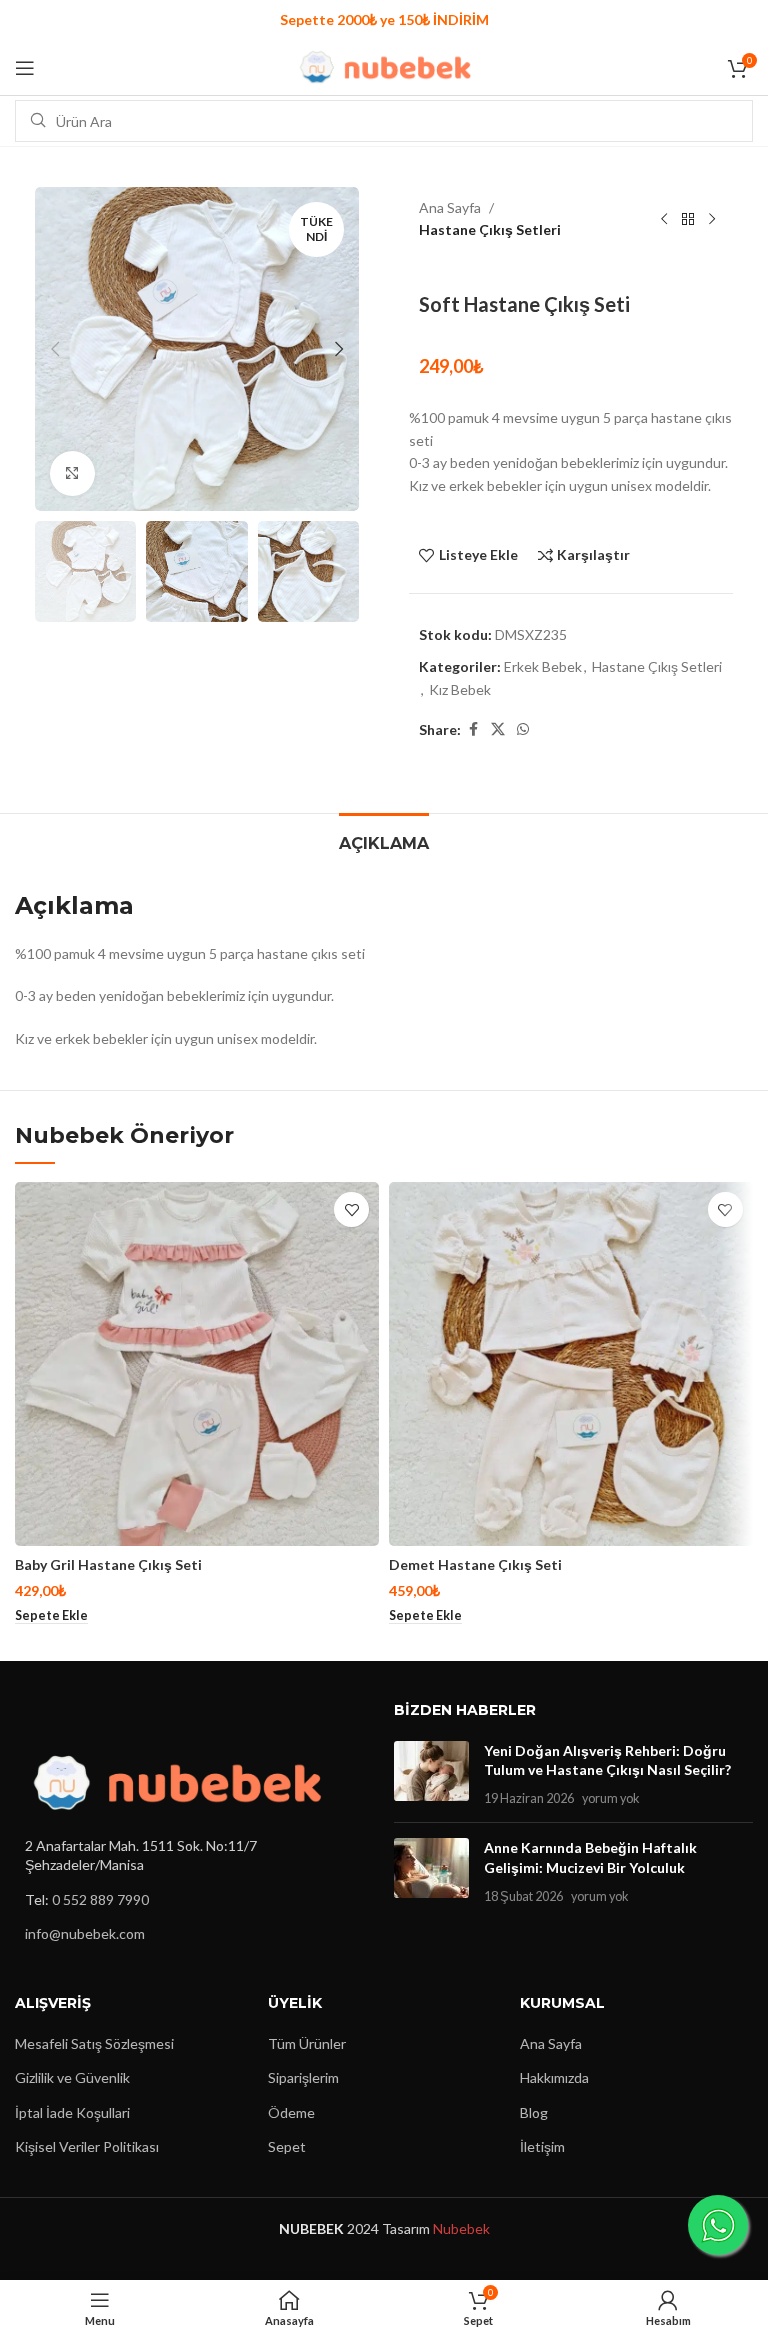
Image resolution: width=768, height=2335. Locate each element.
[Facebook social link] (473, 729)
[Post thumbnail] (431, 1774)
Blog (534, 2112)
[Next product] (712, 219)
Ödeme (291, 2112)
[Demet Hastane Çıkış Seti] (571, 1364)
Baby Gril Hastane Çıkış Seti (108, 1564)
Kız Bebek (460, 689)
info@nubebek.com (85, 1933)
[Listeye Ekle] (351, 1209)
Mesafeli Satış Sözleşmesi (94, 2043)
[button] (55, 349)
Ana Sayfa (450, 207)
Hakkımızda (554, 2077)
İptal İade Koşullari (72, 2112)
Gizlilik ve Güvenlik (72, 2077)
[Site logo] (384, 65)
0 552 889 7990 (100, 1899)
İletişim (542, 2146)
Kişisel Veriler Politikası (87, 2146)
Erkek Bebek (543, 666)
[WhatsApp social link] (523, 729)
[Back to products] (688, 219)
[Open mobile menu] (25, 68)
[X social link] (498, 729)
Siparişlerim (303, 2077)
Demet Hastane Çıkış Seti (475, 1564)
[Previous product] (664, 219)
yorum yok (611, 1798)
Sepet (287, 2146)
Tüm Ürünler (307, 2043)
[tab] (384, 841)
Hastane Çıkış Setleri (490, 229)
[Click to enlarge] (72, 473)
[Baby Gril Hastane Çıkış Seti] (197, 1364)
